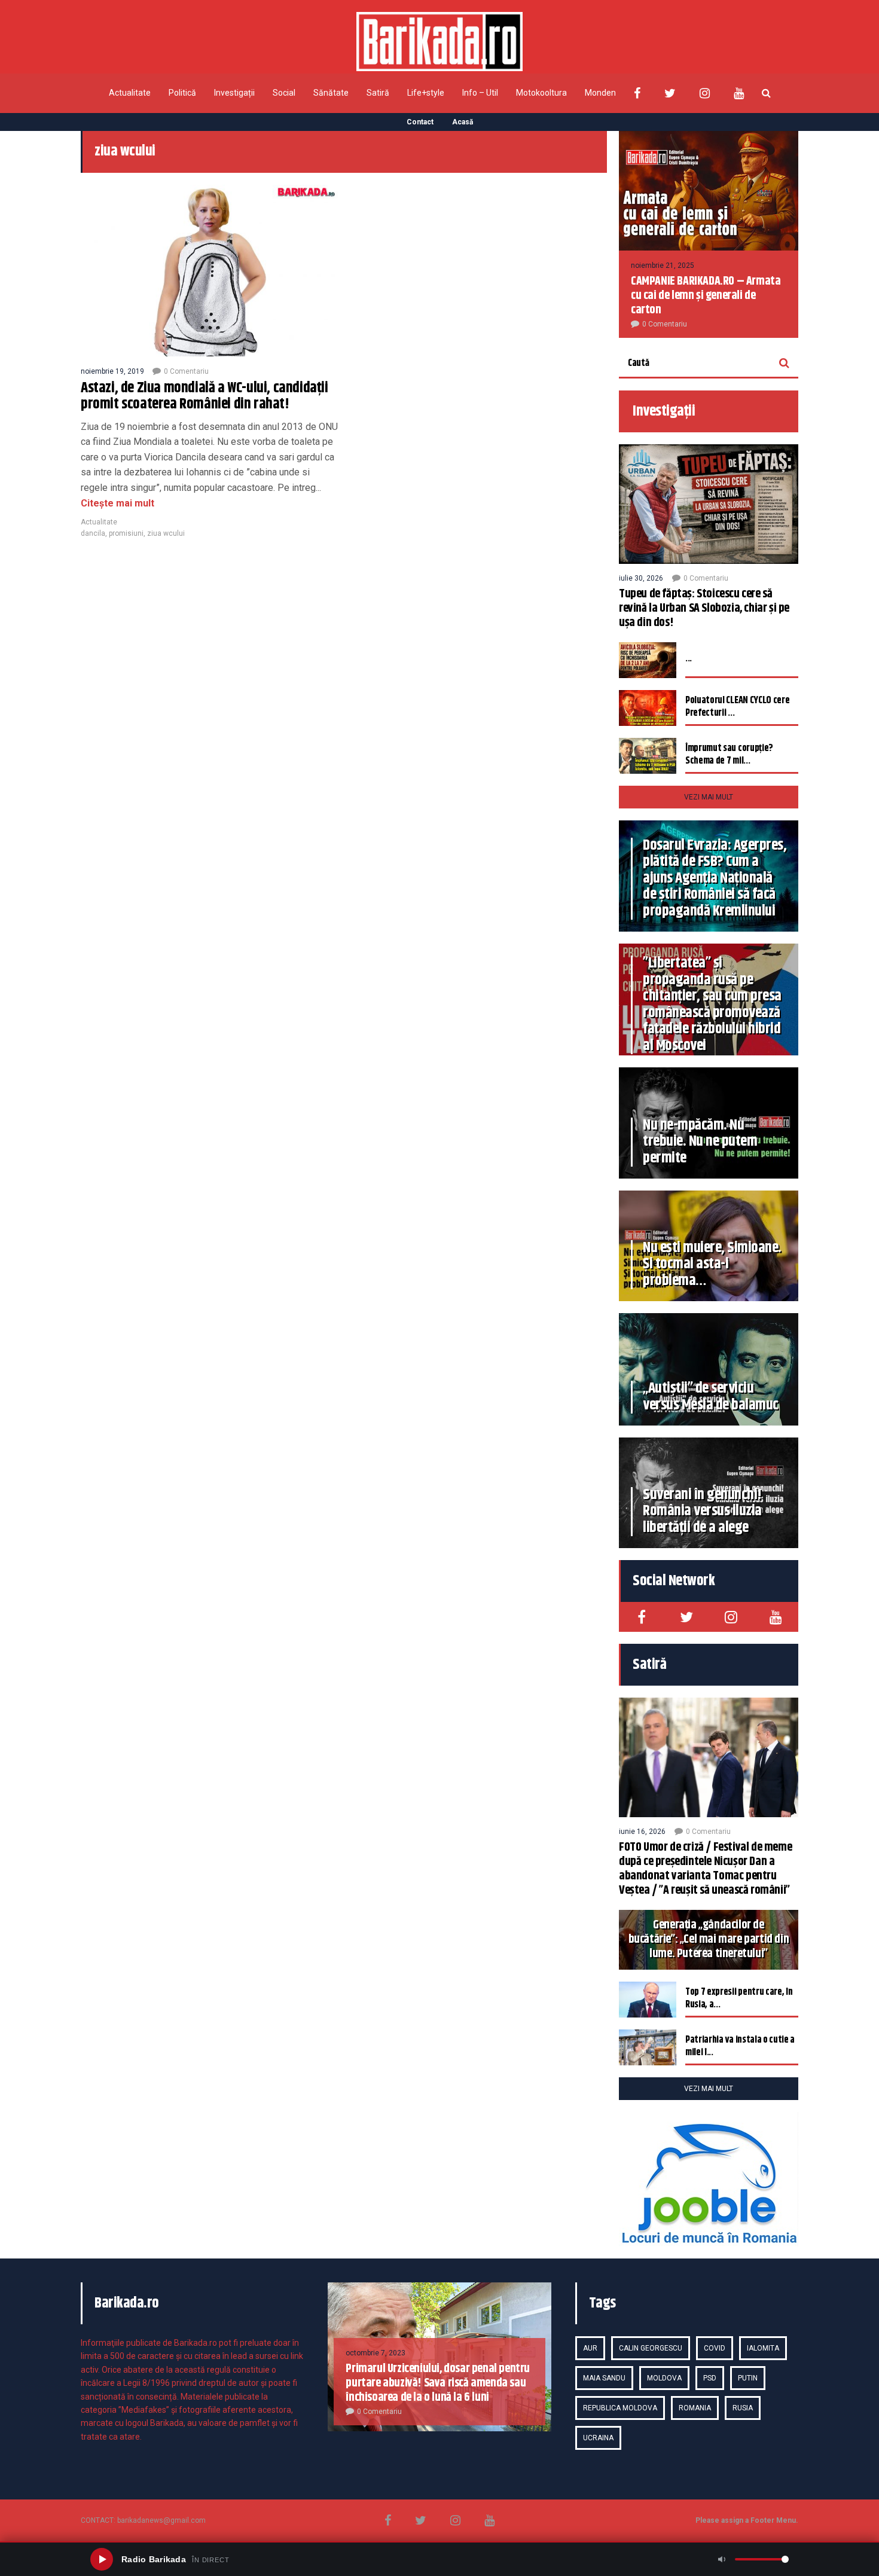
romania (695, 2408)
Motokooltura (541, 93)
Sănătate (331, 93)
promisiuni (126, 533)
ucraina (598, 2438)
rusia (743, 2408)
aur (590, 2348)
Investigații (234, 93)
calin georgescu (651, 2348)
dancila (93, 533)
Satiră (378, 93)
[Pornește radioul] (102, 2559)
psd (710, 2378)
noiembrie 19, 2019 (112, 371)
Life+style (426, 93)
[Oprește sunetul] (722, 2559)
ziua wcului (166, 533)
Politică (182, 93)
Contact (420, 122)
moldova (664, 2378)
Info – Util (480, 93)
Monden (600, 93)
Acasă (463, 122)
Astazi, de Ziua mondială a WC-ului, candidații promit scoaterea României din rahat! (205, 396)
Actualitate (130, 93)
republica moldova (620, 2408)
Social (284, 93)
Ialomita (763, 2348)
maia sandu (604, 2378)
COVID (715, 2348)
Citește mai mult (117, 503)
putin (748, 2378)
